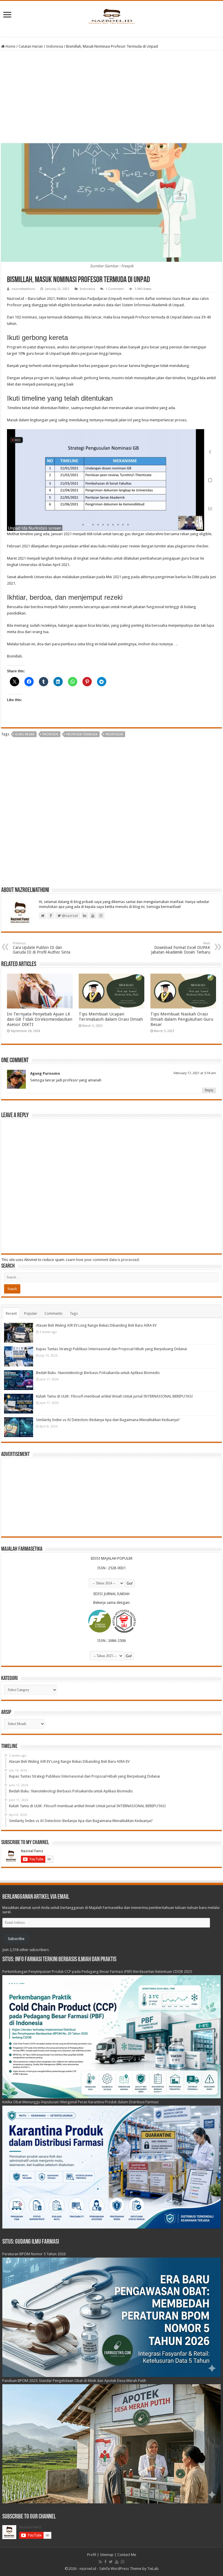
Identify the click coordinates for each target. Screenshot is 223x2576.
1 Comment (115, 289)
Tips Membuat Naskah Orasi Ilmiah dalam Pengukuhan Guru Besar (182, 1019)
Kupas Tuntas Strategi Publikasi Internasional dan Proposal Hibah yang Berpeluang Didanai (111, 1349)
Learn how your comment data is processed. (103, 1260)
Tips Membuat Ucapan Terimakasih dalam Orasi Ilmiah (111, 1017)
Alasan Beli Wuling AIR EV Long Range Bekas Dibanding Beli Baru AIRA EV (96, 1325)
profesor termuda (82, 734)
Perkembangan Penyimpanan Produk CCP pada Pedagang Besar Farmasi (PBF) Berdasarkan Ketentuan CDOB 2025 (97, 1972)
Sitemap (107, 2555)
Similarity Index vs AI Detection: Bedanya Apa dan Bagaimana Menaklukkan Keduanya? (108, 1420)
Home (10, 46)
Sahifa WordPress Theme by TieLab (129, 2569)
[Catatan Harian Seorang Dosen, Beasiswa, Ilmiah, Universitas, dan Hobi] (111, 16)
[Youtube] (117, 2562)
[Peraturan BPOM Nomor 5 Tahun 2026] (112, 2317)
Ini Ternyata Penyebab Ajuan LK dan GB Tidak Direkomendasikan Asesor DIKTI (40, 1019)
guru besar (25, 734)
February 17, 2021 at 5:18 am (195, 1073)
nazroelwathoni (23, 289)
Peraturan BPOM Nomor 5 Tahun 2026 (34, 2254)
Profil (92, 2555)
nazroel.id (88, 2569)
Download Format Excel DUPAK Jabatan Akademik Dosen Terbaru (181, 948)
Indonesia (55, 46)
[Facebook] (105, 2562)
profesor (50, 734)
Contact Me (127, 2555)
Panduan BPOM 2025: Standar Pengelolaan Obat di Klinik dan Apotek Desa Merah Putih (74, 2381)
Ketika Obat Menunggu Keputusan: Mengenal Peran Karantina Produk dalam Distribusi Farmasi (80, 2102)
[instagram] (123, 2562)
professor (114, 734)
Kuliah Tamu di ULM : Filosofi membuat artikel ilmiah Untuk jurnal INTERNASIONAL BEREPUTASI (114, 1396)
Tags (74, 1313)
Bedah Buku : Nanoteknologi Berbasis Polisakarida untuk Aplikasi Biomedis (98, 1373)
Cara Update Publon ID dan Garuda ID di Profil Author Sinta (42, 948)
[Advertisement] (111, 97)
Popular (31, 1313)
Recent (11, 1313)
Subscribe (16, 1939)
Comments (53, 1313)
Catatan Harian (31, 46)
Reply (209, 1090)
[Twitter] (111, 2562)
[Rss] (100, 2562)
